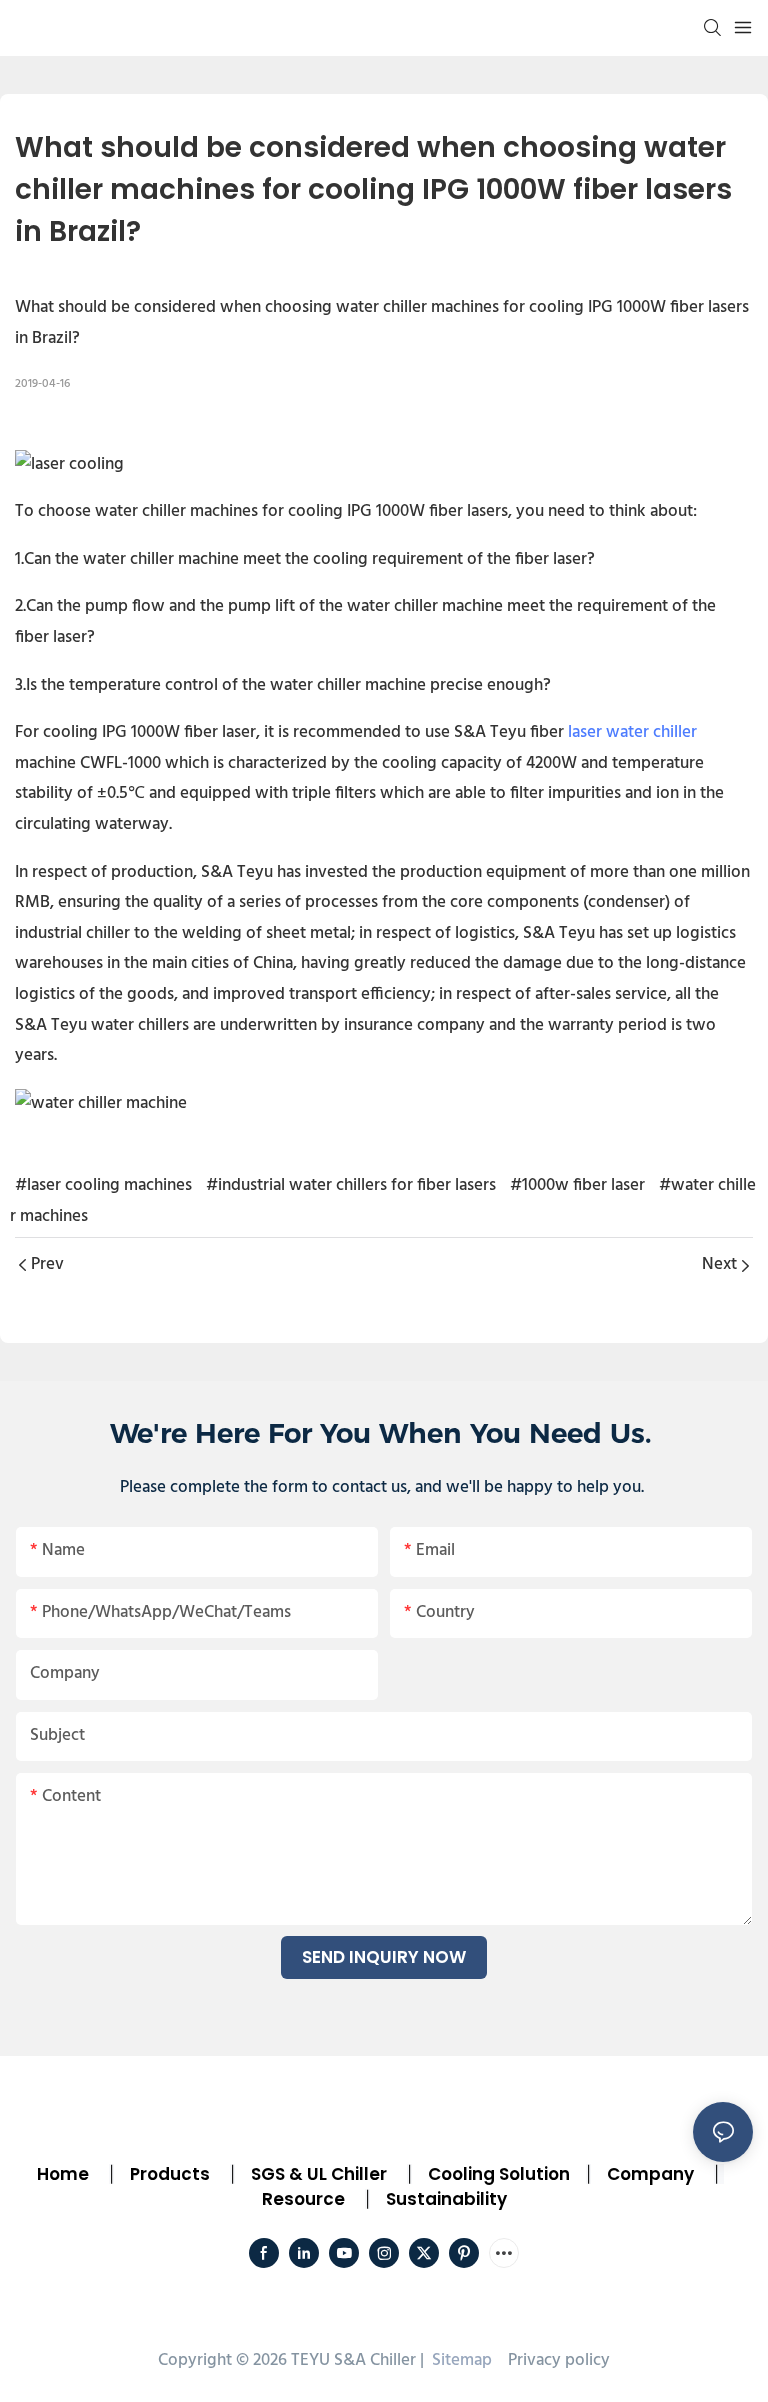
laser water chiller (632, 732)
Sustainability (446, 2199)
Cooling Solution (499, 2174)
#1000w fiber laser (577, 1185)
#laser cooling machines (103, 1185)
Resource (303, 2199)
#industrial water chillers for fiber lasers (351, 1185)
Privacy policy (559, 2360)
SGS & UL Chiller (319, 2174)
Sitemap (460, 2360)
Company (650, 2174)
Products (168, 2174)
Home (63, 2174)
